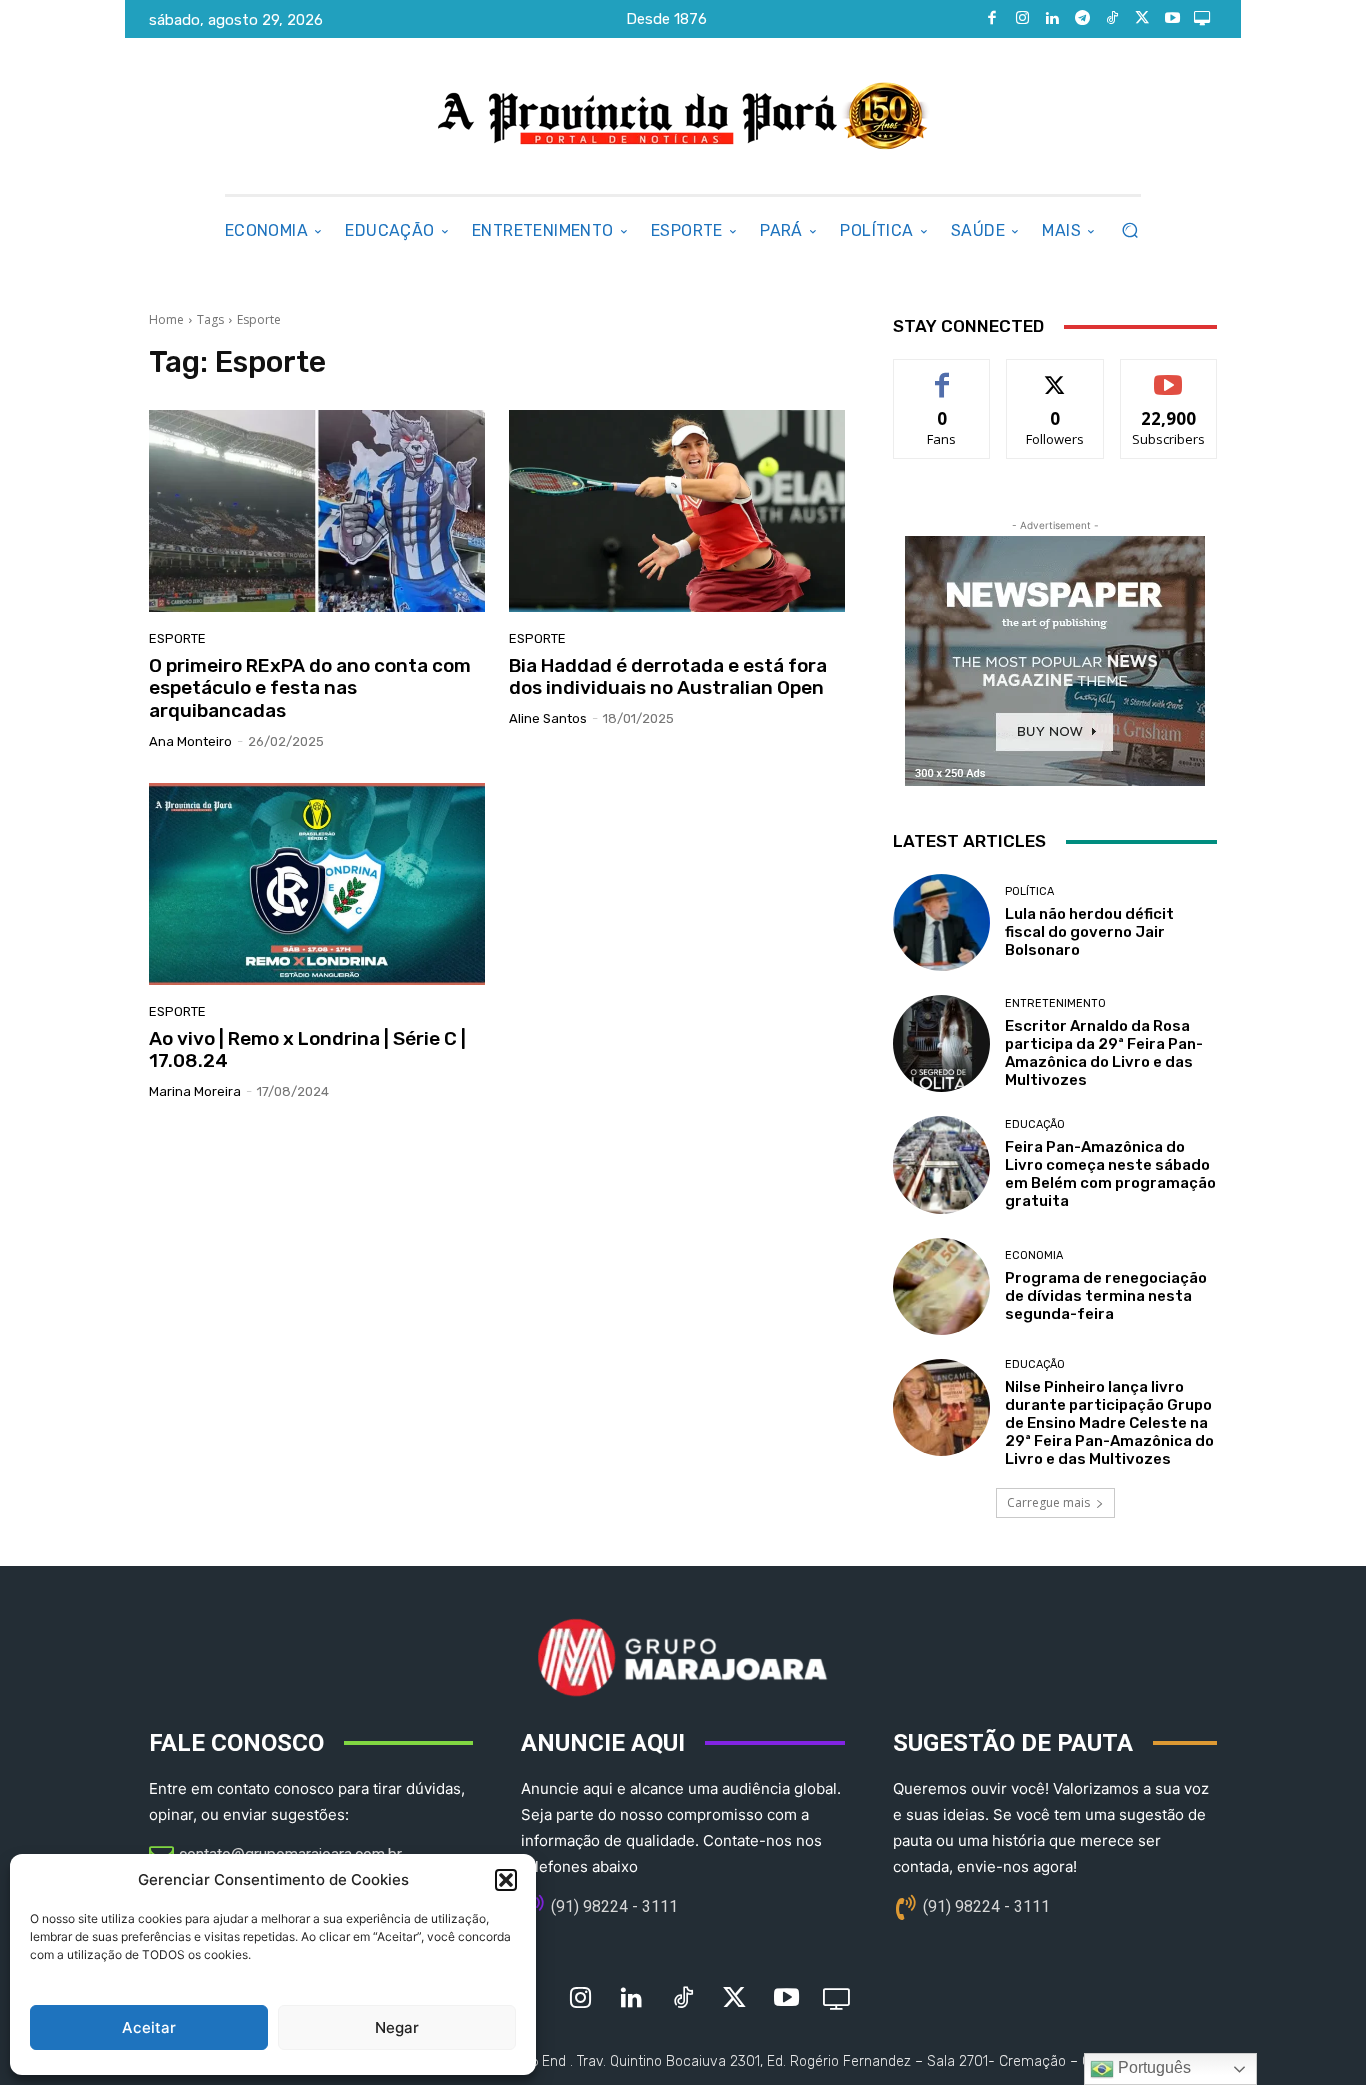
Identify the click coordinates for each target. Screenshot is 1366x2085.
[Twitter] (1142, 19)
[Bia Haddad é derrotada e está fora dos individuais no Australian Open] (677, 511)
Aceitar (149, 2027)
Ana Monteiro (190, 741)
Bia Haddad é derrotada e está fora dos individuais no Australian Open (668, 677)
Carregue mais (1048, 1502)
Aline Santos (548, 718)
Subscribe (1169, 374)
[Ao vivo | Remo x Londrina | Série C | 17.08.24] (317, 884)
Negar (397, 2027)
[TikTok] (1112, 19)
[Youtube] (1172, 19)
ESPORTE (177, 638)
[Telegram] (1082, 19)
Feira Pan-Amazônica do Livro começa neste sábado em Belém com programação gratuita (1110, 1174)
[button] (506, 1880)
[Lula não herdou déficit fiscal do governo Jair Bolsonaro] (941, 922)
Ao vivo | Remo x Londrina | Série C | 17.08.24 (307, 1050)
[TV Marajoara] (1202, 19)
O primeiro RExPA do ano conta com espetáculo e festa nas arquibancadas (310, 688)
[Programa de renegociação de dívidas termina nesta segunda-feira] (941, 1286)
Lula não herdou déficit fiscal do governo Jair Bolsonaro (1089, 932)
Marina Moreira (195, 1091)
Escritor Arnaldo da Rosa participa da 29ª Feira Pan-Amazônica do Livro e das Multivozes (1104, 1053)
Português (1152, 2067)
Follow (1055, 374)
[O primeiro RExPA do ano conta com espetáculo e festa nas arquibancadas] (317, 511)
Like (942, 374)
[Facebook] (992, 19)
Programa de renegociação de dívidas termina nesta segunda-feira (1106, 1296)
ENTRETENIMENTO (1055, 1003)
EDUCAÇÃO (1035, 1124)
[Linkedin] (1052, 19)
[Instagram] (1022, 19)
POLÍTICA (1029, 891)
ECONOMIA (1034, 1255)
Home (166, 319)
